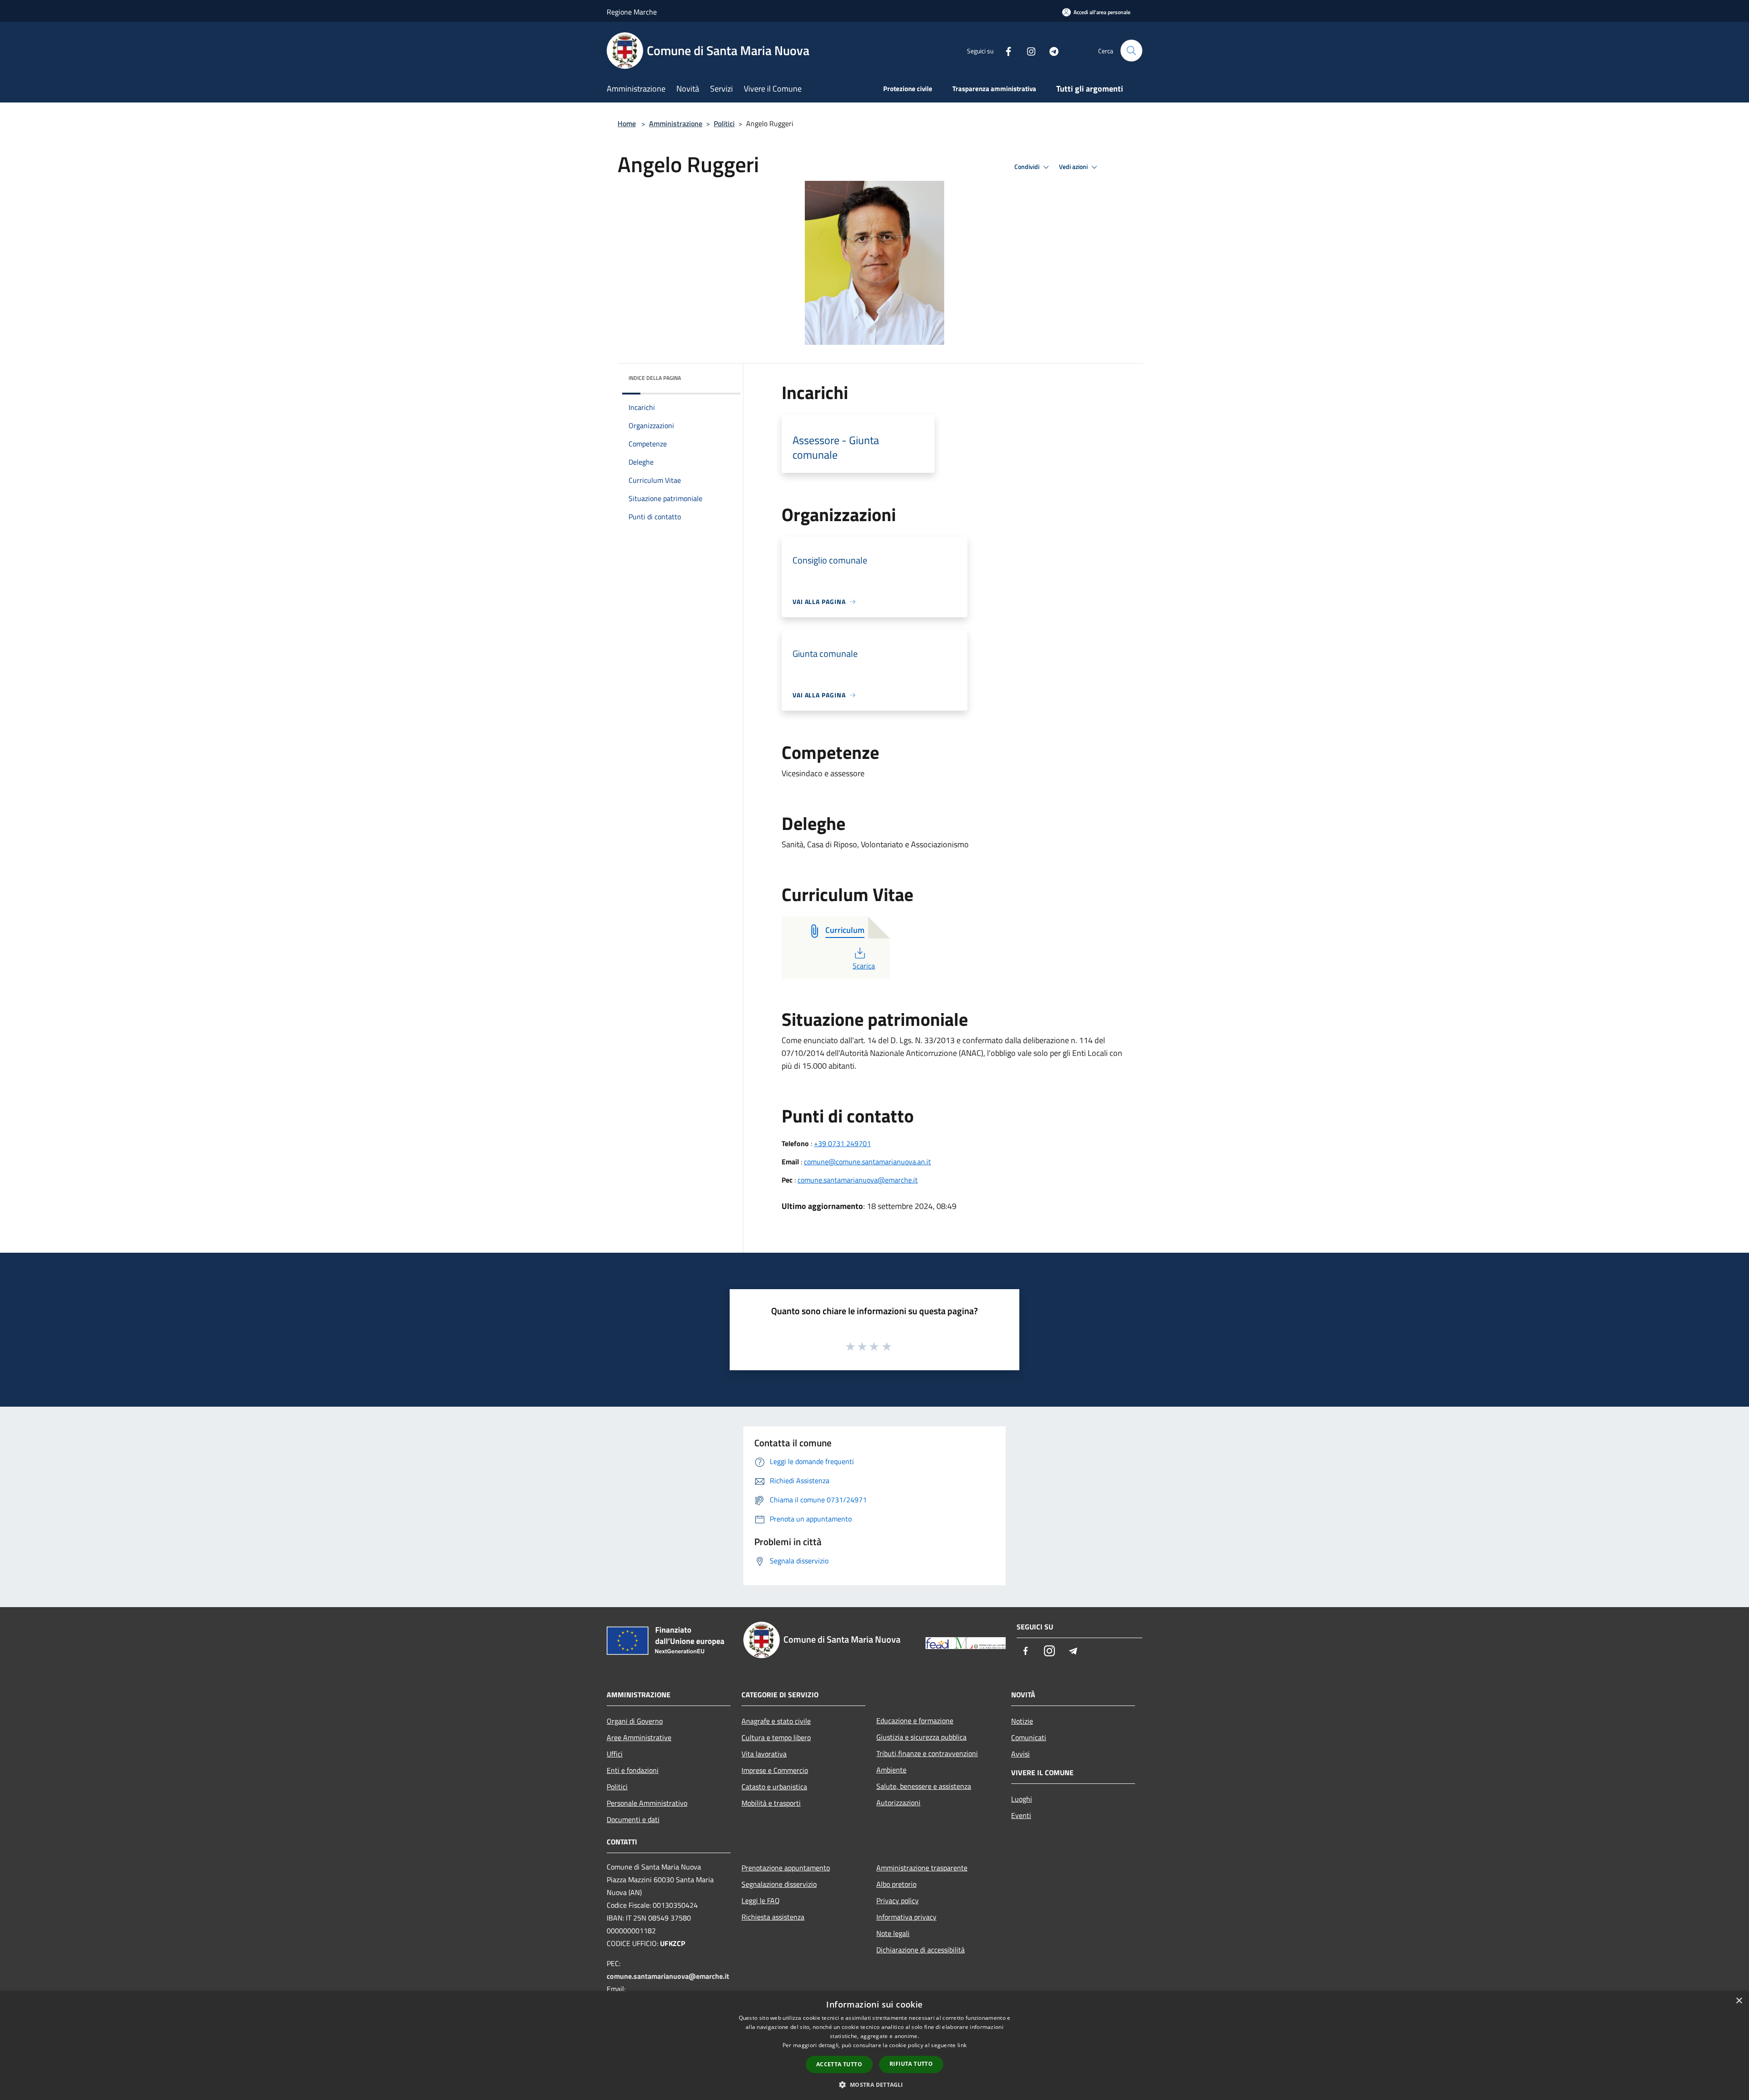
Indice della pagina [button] (655, 378)
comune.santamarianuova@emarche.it (858, 1180)
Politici (724, 123)
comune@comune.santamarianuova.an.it (867, 1162)
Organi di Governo (635, 1721)
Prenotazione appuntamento (786, 1868)
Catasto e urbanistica (774, 1787)
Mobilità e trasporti (771, 1803)
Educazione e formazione (915, 1721)
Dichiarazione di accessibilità (921, 1950)
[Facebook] (1005, 50)
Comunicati (1029, 1737)
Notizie (1022, 1721)
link (962, 2045)
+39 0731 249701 (842, 1143)
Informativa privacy (906, 1917)
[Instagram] (1028, 50)
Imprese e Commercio (775, 1770)
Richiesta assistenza (773, 1917)
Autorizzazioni (898, 1803)
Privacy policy (898, 1900)
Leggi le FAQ (761, 1900)
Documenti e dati (633, 1819)
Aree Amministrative (639, 1737)
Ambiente (891, 1770)
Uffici (615, 1754)
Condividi (1028, 167)
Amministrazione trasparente (922, 1868)
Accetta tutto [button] (839, 2064)
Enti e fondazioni (633, 1770)
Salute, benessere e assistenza (924, 1786)
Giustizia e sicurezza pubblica (921, 1737)
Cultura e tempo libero (776, 1737)
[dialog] (874, 2046)
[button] (874, 2085)
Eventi (1021, 1815)
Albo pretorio (896, 1884)
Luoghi (1022, 1799)
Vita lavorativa (764, 1754)
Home (627, 123)
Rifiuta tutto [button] (911, 2064)
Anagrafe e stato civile (776, 1721)
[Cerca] (1131, 51)
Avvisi (1020, 1754)
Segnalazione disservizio (779, 1884)
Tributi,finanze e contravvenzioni (927, 1753)
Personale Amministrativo (647, 1803)
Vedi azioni (1074, 167)
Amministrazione (676, 123)
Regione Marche (632, 12)
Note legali (893, 1933)
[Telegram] (1050, 50)
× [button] (1739, 2001)
